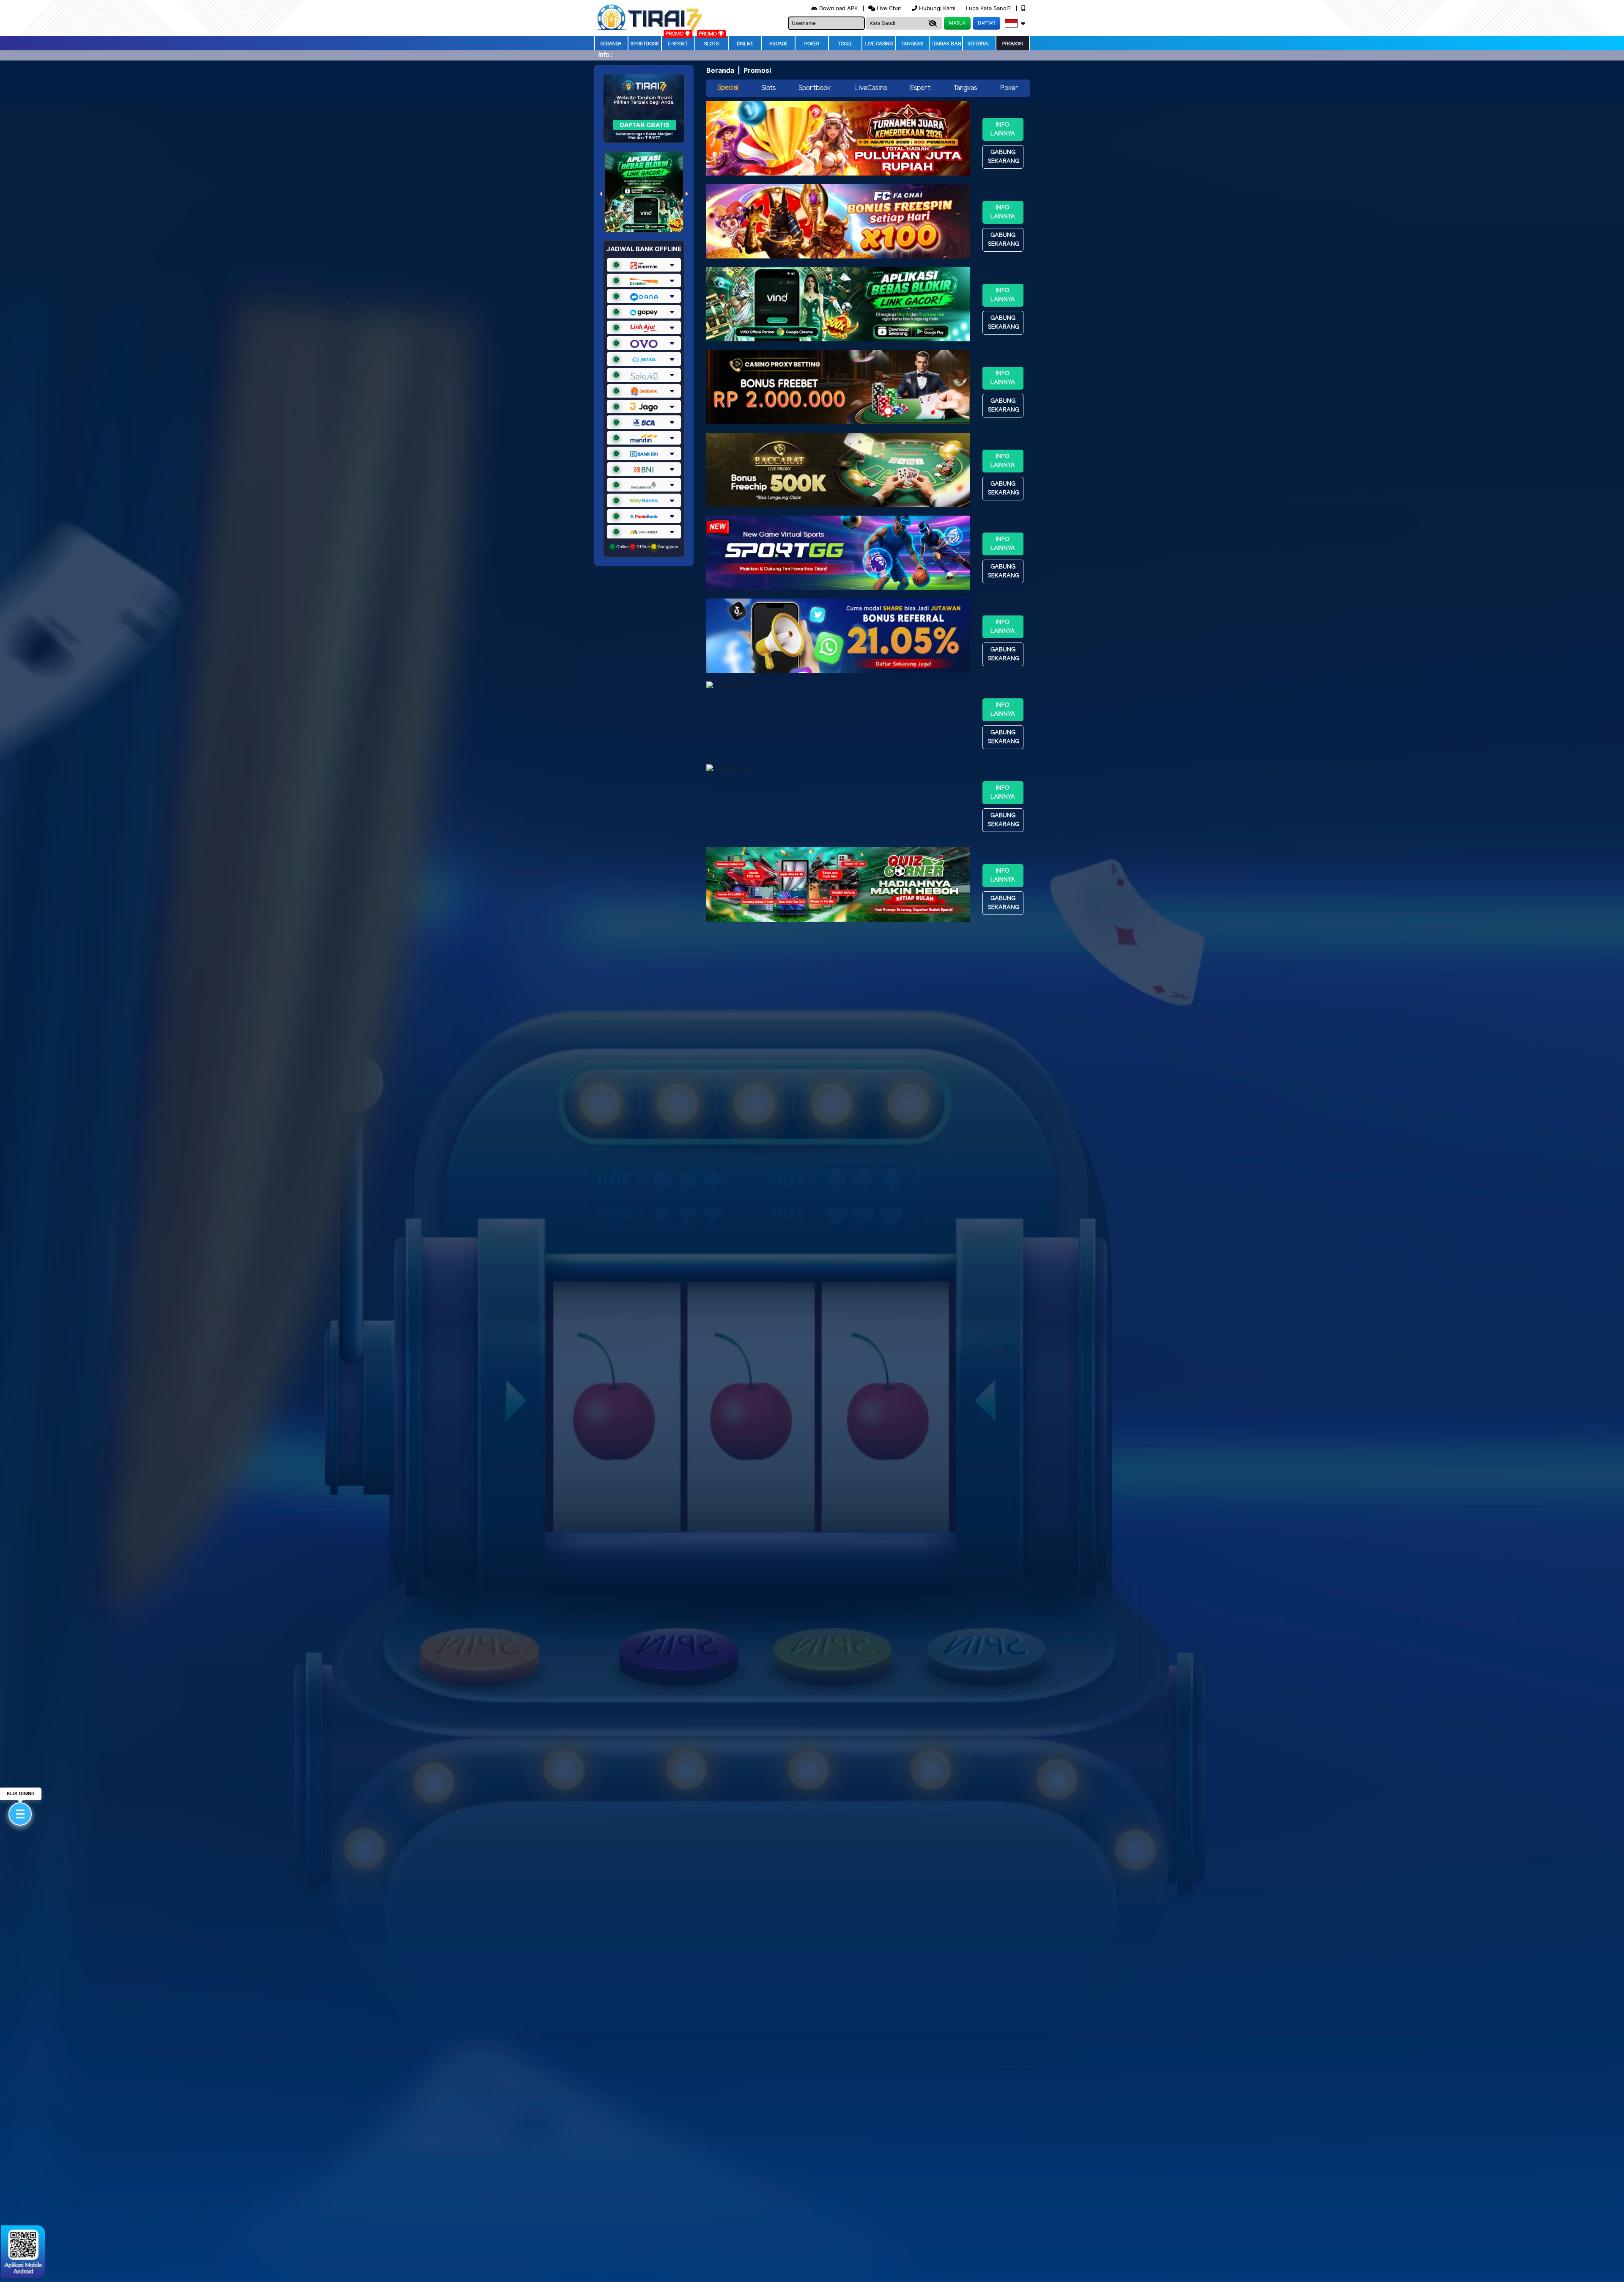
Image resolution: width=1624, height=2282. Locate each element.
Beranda (611, 44)
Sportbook (645, 44)
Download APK (838, 8)
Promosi (1012, 44)
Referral (979, 44)
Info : (605, 55)
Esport (920, 88)
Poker (812, 44)
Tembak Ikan (946, 44)
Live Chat (888, 8)
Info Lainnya (1003, 129)
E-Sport (678, 44)
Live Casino (879, 44)
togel (845, 44)
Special (728, 88)
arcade (778, 44)
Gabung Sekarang (1004, 157)
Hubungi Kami (937, 8)
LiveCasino (871, 88)
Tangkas (912, 44)
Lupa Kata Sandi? (989, 8)
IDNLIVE (745, 44)
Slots (712, 44)
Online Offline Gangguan (647, 546)
